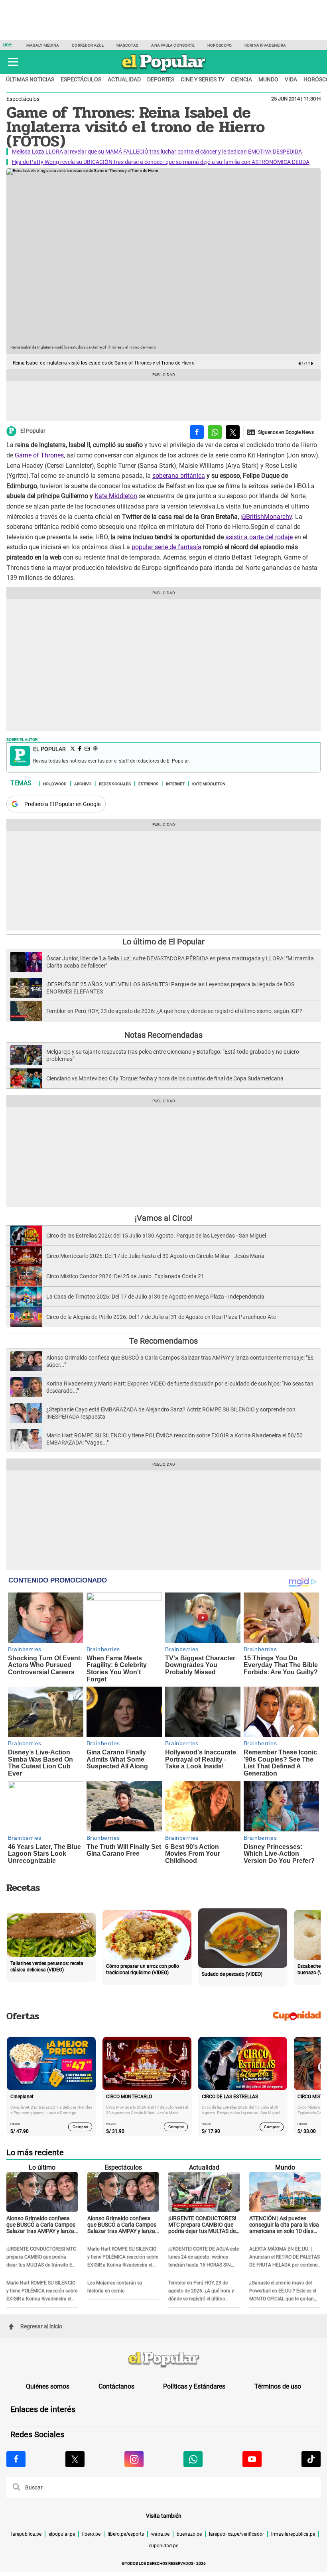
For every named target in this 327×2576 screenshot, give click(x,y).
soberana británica (179, 476)
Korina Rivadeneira (265, 45)
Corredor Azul (88, 45)
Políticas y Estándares (194, 2386)
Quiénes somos (48, 2386)
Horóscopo (220, 45)
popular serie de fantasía (166, 547)
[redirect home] (163, 2360)
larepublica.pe (26, 2534)
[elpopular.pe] (164, 72)
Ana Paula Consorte (173, 45)
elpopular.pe (62, 2534)
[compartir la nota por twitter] (233, 432)
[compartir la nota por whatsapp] (215, 432)
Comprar (80, 2127)
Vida (291, 79)
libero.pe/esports (126, 2534)
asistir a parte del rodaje (259, 537)
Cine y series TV (203, 79)
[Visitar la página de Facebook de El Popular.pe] (16, 2459)
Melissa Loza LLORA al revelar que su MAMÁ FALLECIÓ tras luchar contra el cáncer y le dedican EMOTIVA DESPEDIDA (157, 152)
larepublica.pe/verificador (236, 2534)
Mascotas (128, 45)
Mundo (268, 79)
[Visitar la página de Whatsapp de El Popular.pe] (193, 2459)
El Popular (33, 431)
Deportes (161, 79)
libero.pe (91, 2534)
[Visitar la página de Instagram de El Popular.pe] (134, 2459)
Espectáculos (81, 79)
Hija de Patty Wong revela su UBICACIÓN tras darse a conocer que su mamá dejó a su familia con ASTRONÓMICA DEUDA (161, 162)
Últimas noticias (30, 79)
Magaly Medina (43, 45)
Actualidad (124, 79)
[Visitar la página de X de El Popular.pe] (75, 2459)
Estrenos (148, 783)
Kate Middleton (116, 496)
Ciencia (241, 79)
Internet (175, 783)
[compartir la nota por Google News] (280, 432)
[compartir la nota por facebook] (197, 432)
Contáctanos (116, 2386)
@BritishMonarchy (266, 517)
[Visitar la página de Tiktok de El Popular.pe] (311, 2459)
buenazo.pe (189, 2534)
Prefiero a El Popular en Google (62, 804)
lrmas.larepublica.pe (293, 2534)
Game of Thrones (39, 455)
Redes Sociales (115, 783)
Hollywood (55, 783)
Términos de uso (278, 2386)
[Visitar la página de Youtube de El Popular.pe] (252, 2459)
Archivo (83, 783)
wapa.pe (160, 2534)
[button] (13, 62)
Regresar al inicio (41, 2326)
